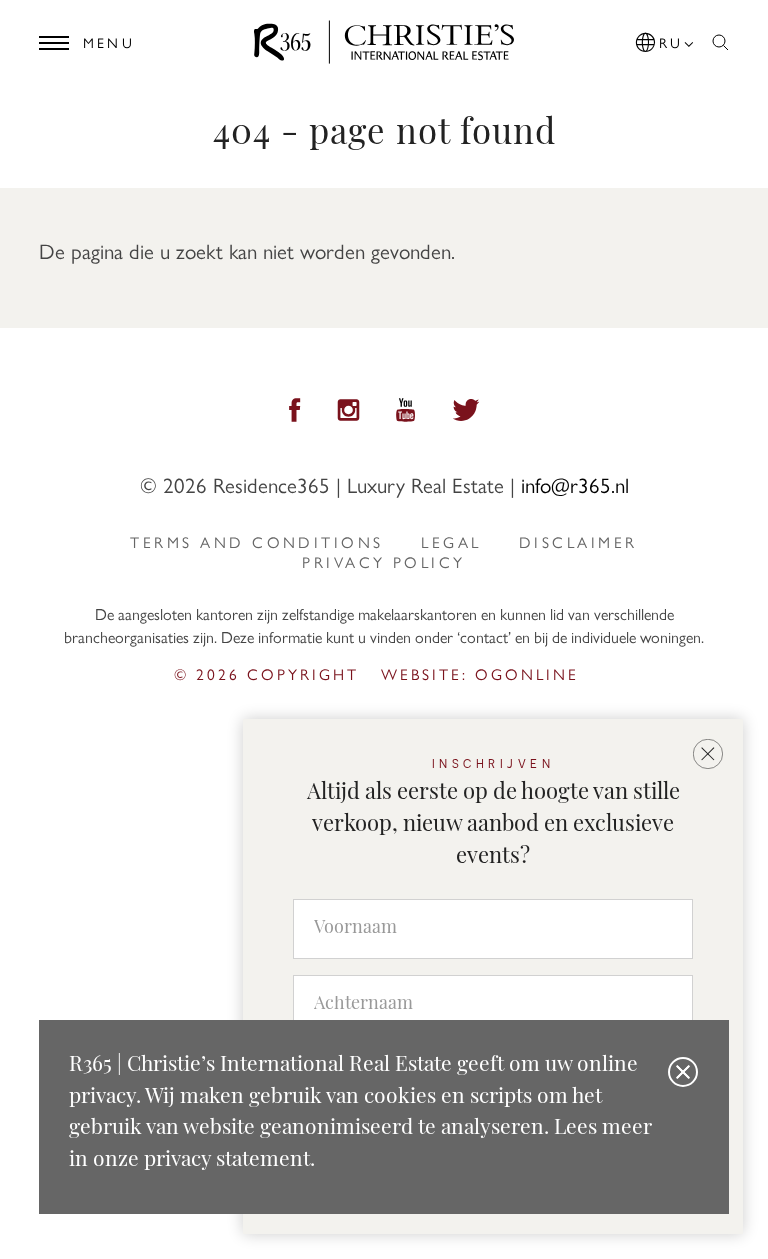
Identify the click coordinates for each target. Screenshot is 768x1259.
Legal (451, 542)
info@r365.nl (575, 484)
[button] (666, 39)
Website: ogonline (480, 673)
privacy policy (383, 562)
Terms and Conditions (256, 542)
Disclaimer (578, 542)
